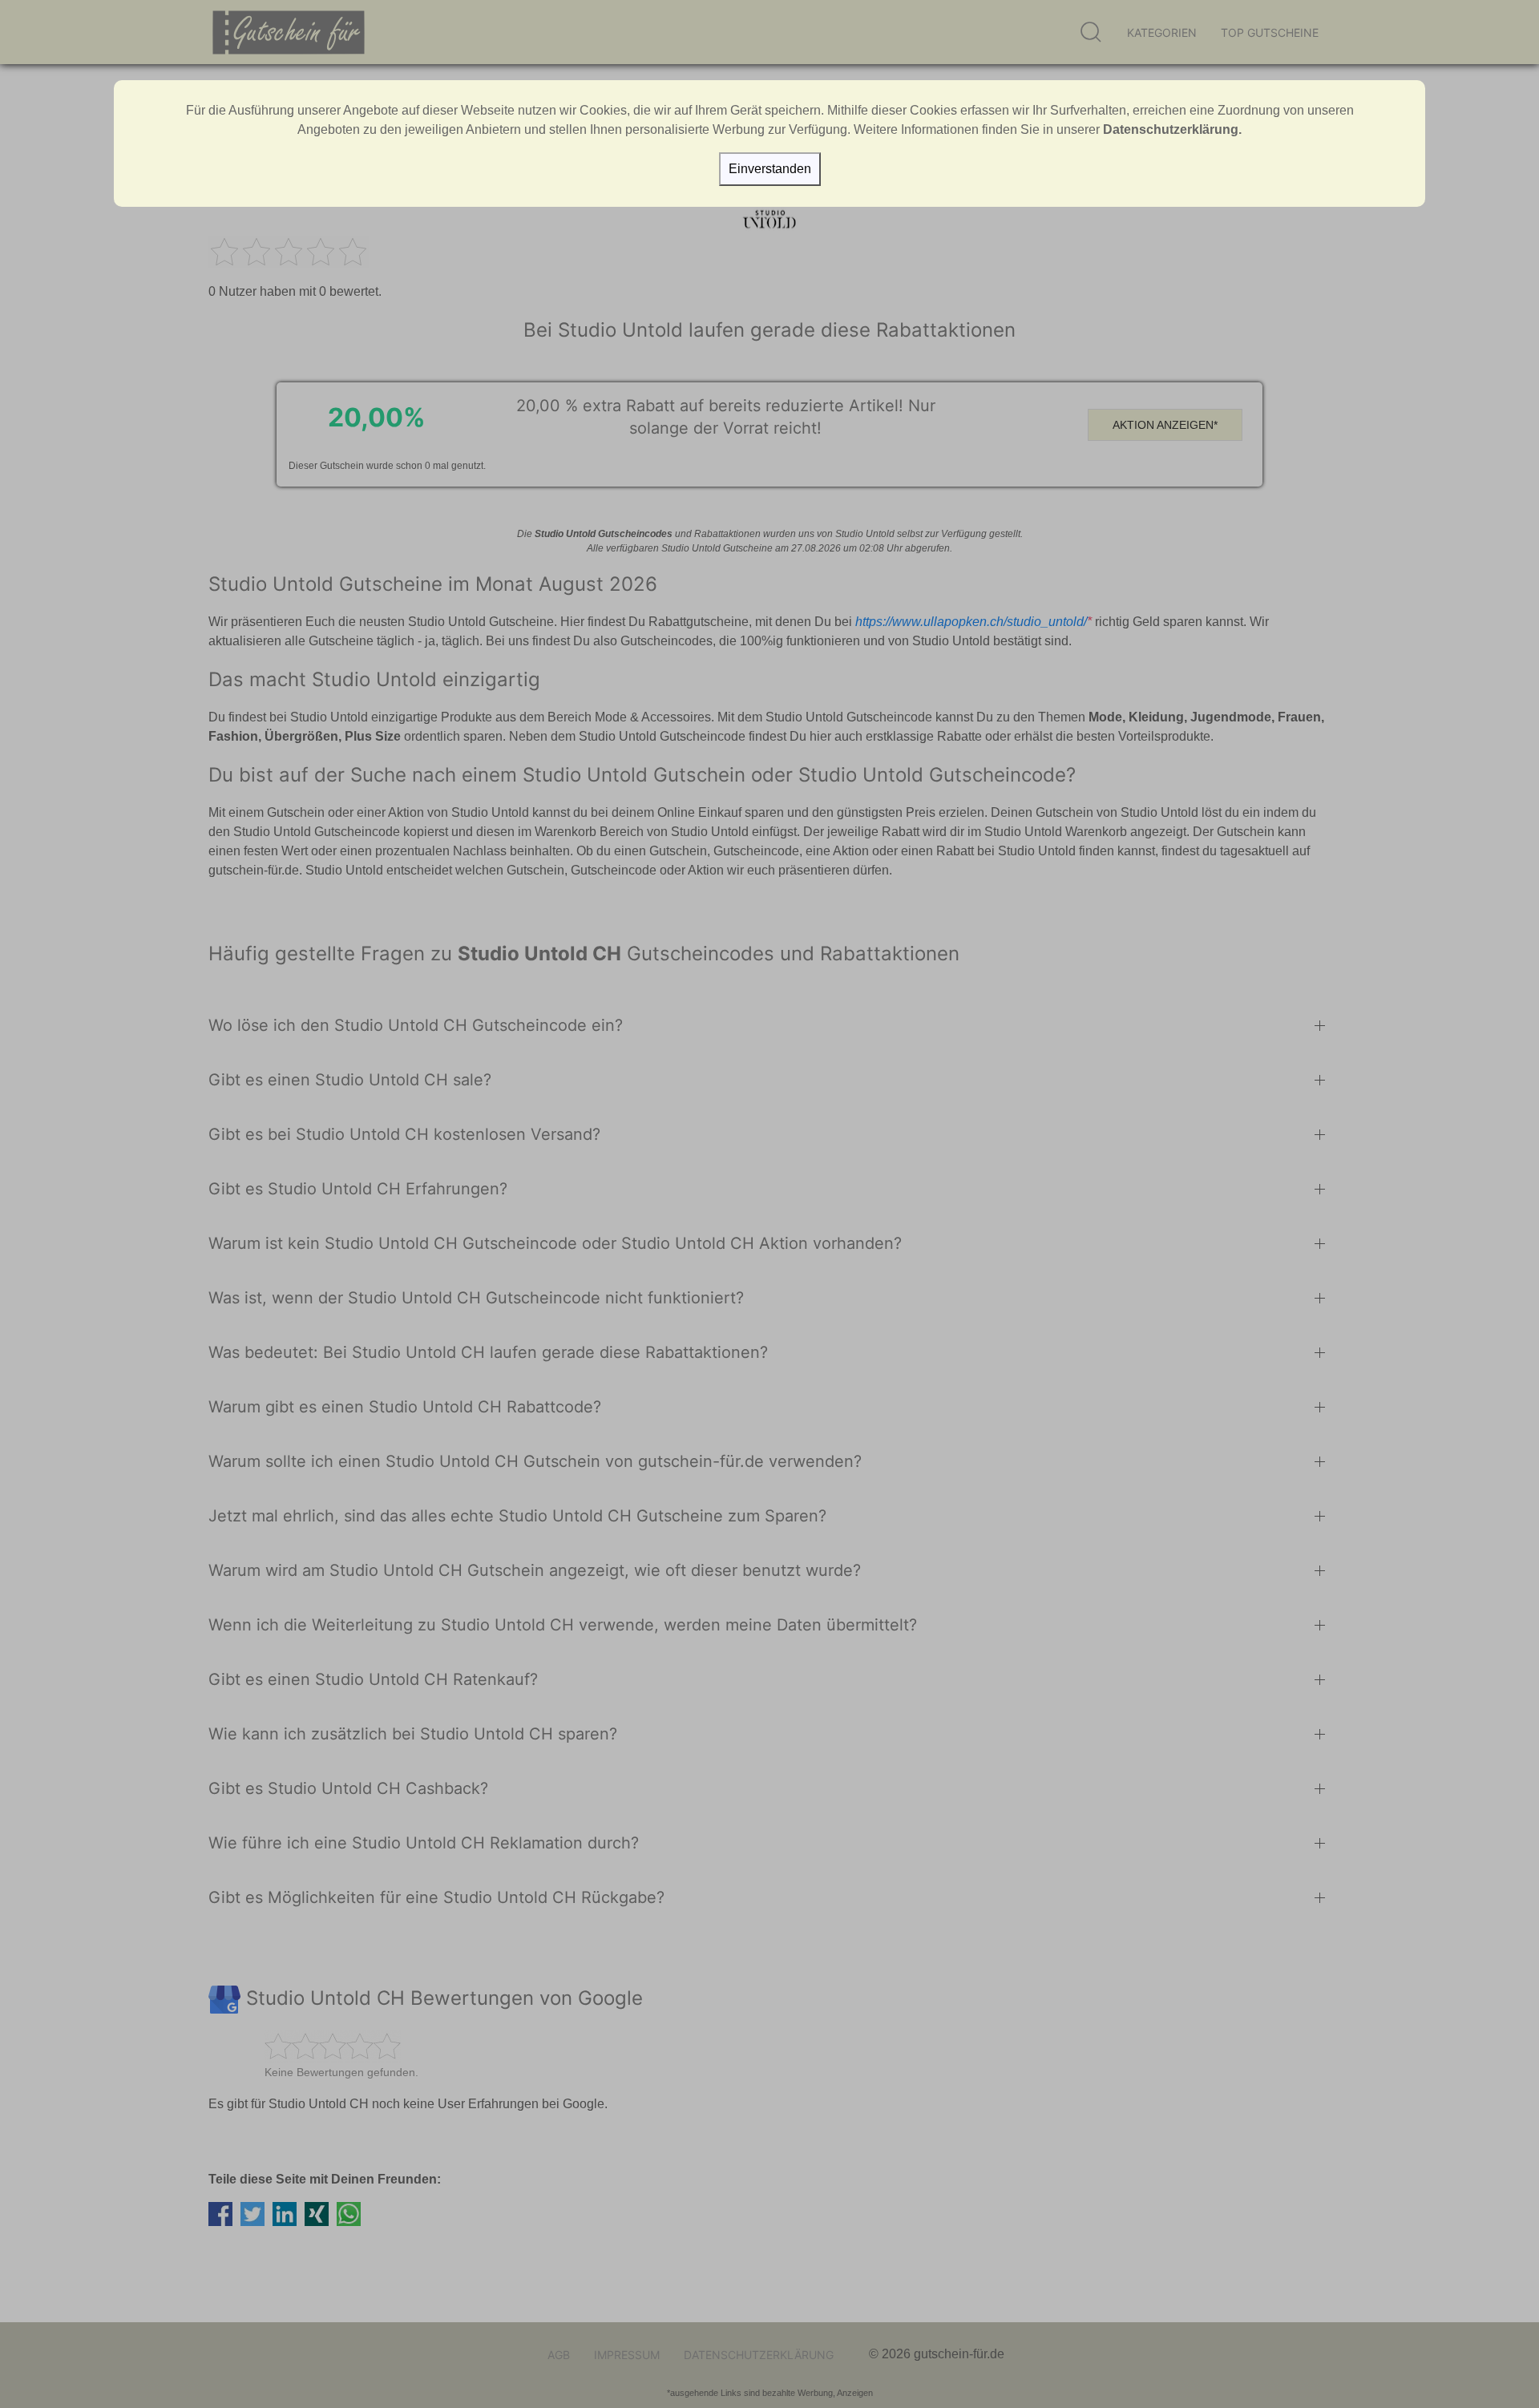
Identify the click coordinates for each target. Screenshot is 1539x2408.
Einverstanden (770, 169)
